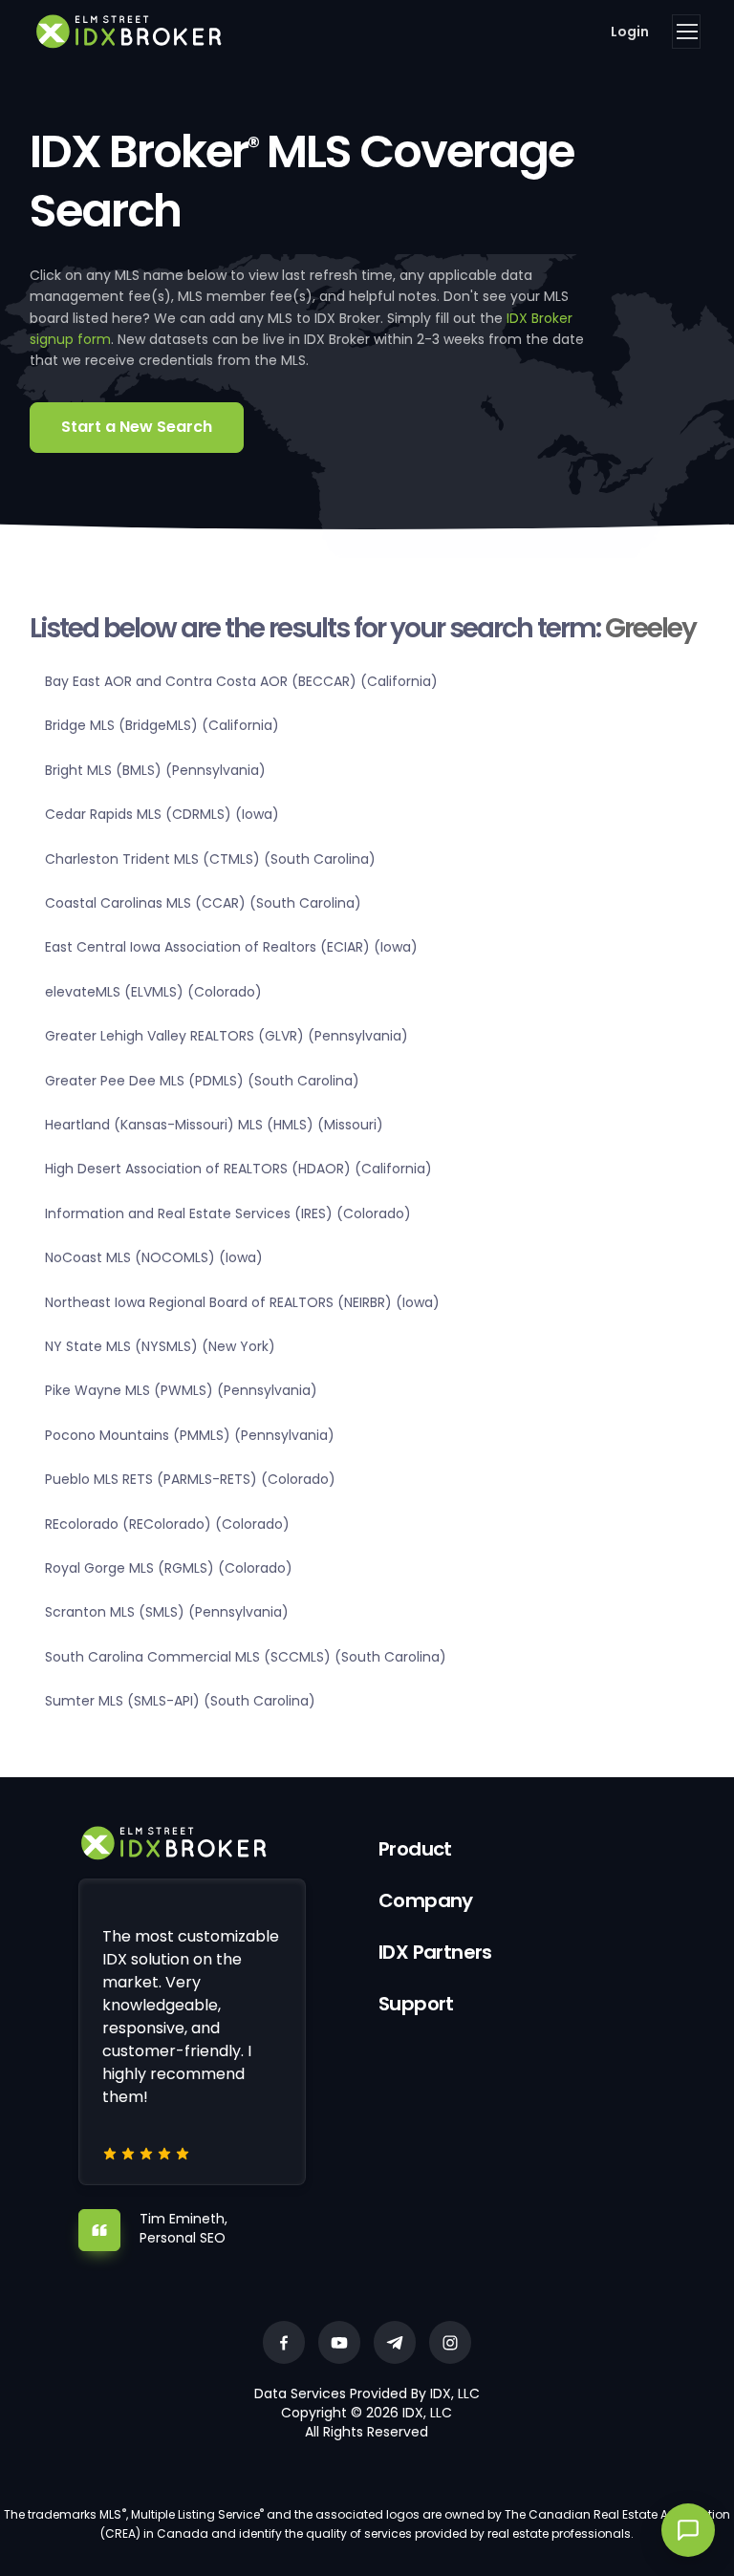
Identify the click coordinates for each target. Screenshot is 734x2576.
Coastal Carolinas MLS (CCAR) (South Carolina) (203, 903)
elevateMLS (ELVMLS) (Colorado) (153, 992)
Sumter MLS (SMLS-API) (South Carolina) (180, 1701)
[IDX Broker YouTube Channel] (339, 2342)
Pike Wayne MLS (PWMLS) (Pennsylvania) (181, 1390)
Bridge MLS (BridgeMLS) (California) (162, 725)
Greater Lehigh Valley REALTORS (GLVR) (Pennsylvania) (227, 1036)
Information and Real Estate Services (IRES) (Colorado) (228, 1213)
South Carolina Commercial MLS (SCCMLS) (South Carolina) (246, 1657)
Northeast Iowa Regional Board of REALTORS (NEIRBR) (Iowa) (242, 1302)
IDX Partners (435, 1952)
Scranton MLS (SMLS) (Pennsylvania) (167, 1612)
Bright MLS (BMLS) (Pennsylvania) (155, 770)
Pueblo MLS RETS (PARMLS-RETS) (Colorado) (190, 1479)
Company (426, 1900)
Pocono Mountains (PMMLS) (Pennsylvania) (190, 1435)
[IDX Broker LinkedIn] (395, 2342)
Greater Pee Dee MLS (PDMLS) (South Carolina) (202, 1081)
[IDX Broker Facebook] (284, 2342)
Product (415, 1849)
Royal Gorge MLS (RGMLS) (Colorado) (169, 1568)
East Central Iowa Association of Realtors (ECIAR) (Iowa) (231, 947)
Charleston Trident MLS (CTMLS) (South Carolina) (210, 859)
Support (416, 2004)
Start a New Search (137, 427)
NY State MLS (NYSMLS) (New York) (160, 1346)
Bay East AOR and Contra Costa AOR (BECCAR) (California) (241, 681)
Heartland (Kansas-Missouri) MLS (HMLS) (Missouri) (214, 1125)
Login (630, 32)
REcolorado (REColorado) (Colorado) (167, 1524)
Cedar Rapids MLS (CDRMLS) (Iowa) (162, 814)
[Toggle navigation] (686, 32)
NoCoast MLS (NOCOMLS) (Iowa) (154, 1257)
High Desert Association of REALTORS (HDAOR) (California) (238, 1169)
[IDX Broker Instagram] (450, 2342)
